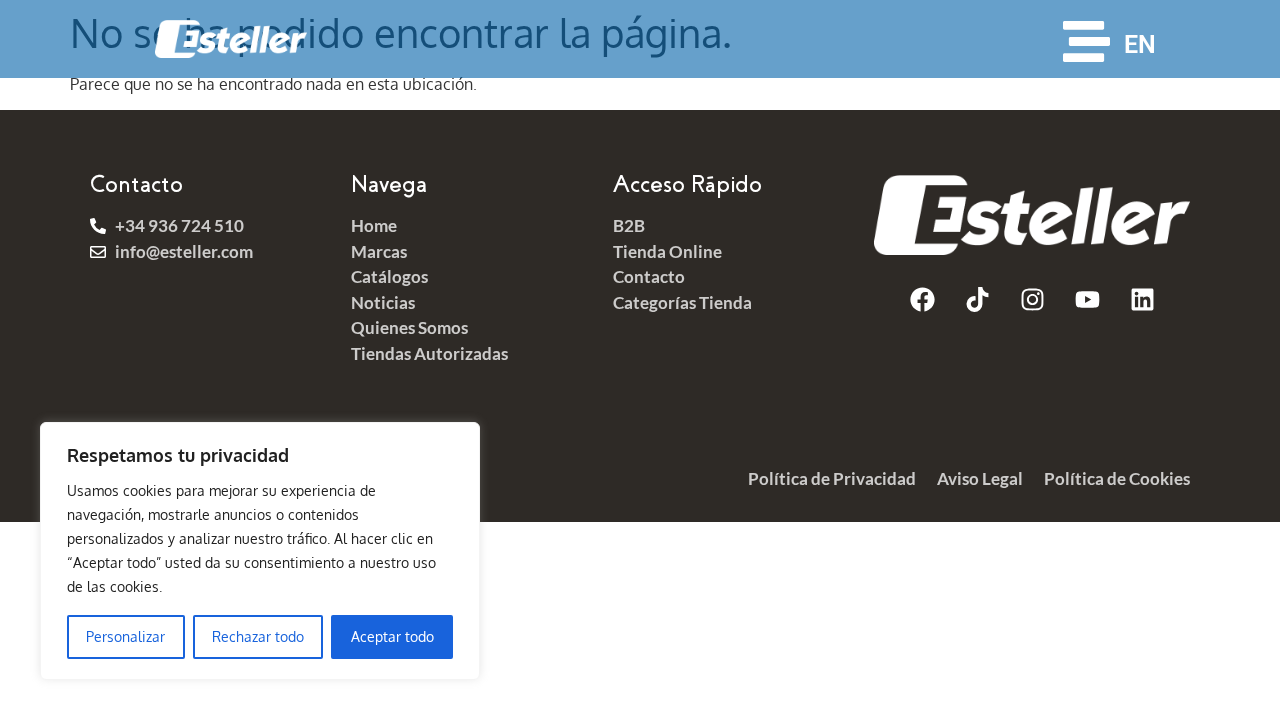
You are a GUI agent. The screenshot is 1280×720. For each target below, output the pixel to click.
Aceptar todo (392, 636)
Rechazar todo (258, 636)
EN (1140, 44)
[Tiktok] (977, 300)
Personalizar (125, 636)
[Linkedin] (1142, 300)
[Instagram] (1032, 300)
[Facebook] (922, 300)
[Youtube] (1087, 300)
